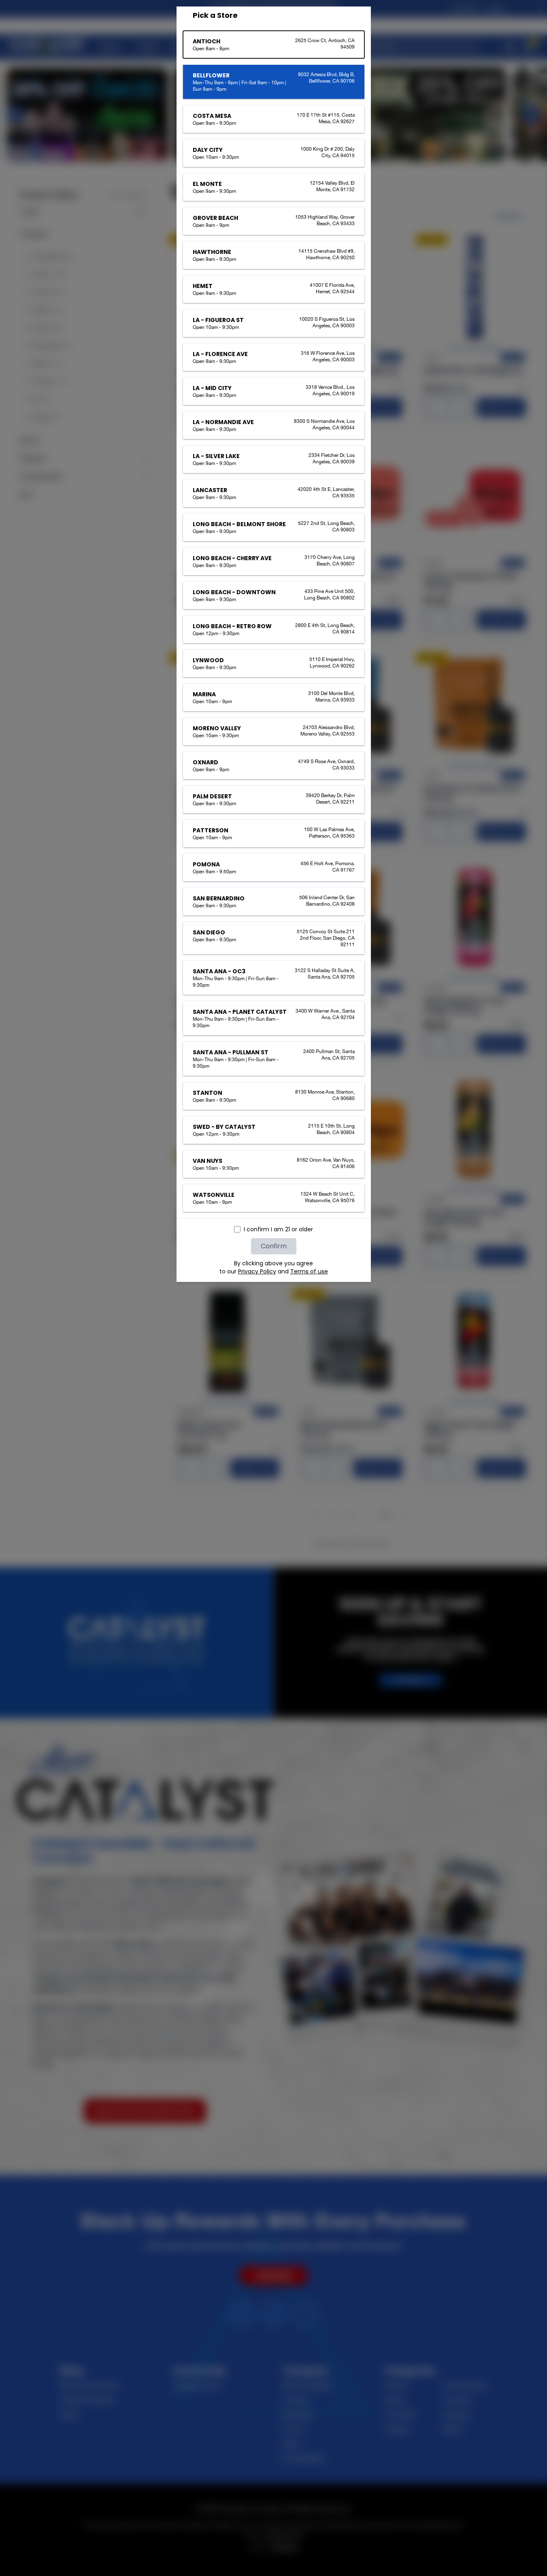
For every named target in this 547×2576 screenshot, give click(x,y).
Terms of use (309, 1271)
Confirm (274, 1246)
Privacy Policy (257, 1271)
